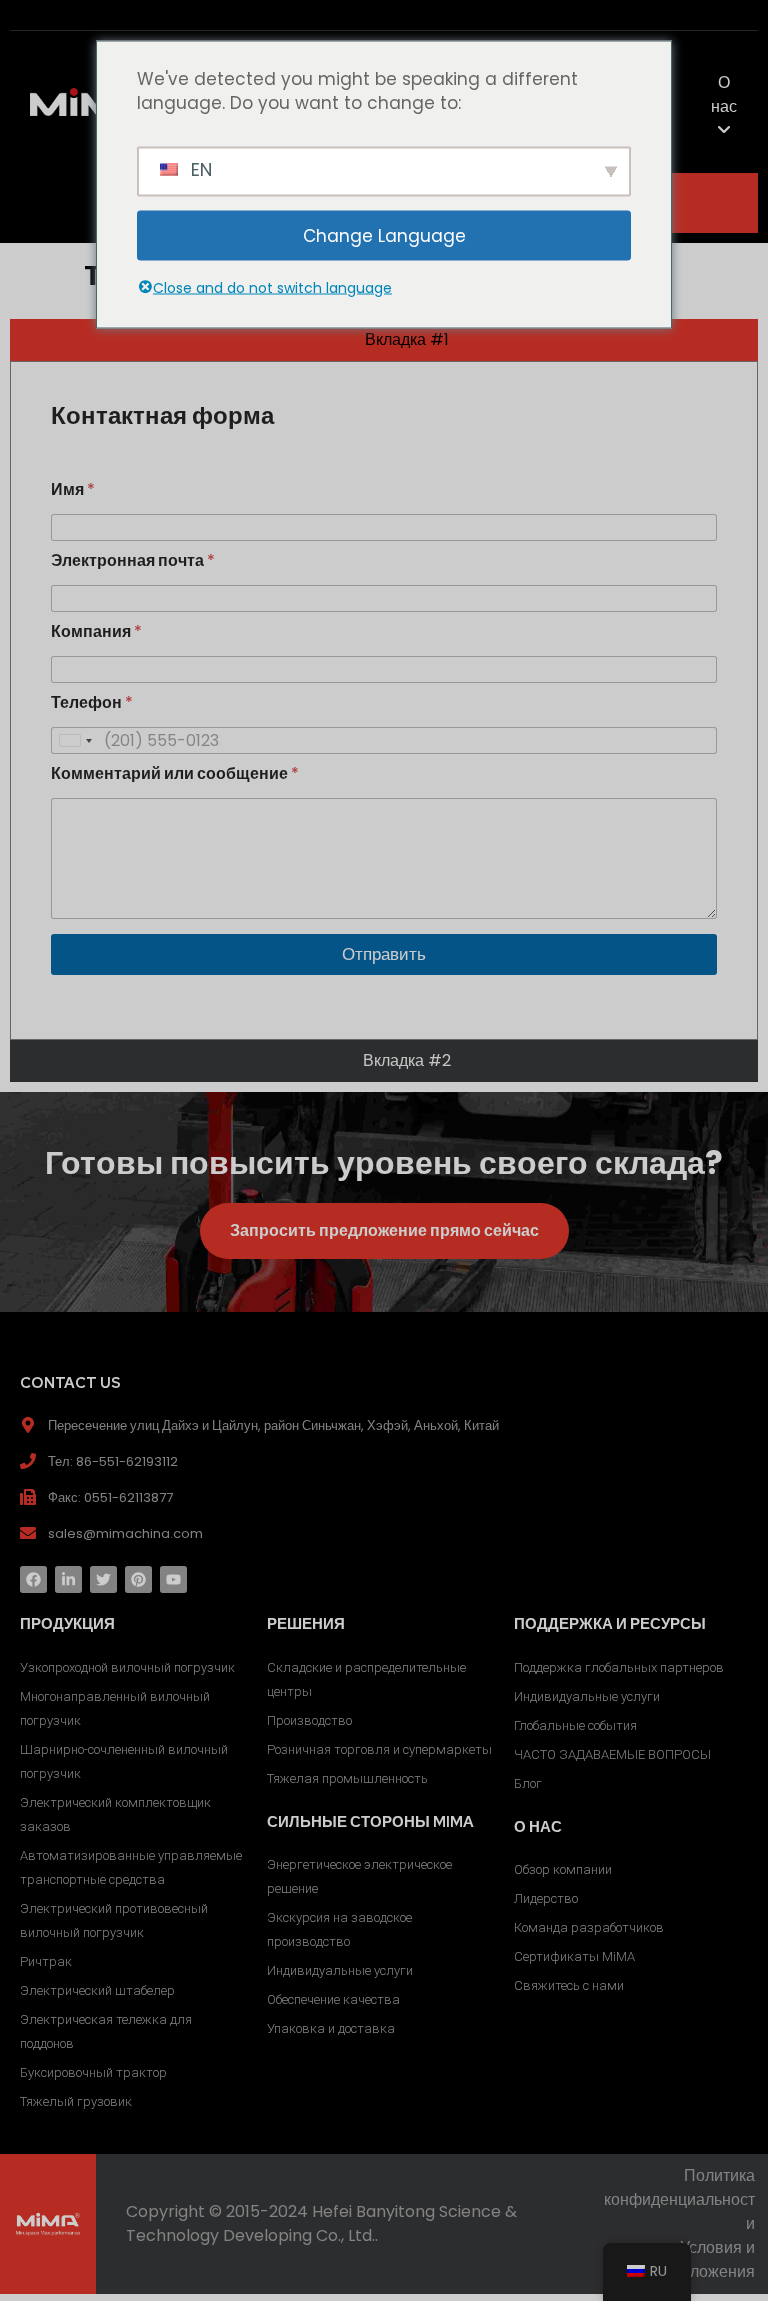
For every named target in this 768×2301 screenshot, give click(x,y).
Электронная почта (133, 560)
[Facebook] (33, 1579)
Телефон (92, 702)
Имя (73, 489)
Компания (96, 631)
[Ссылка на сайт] (68, 1579)
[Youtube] (173, 1579)
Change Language (384, 235)
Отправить (384, 954)
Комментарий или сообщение (175, 773)
